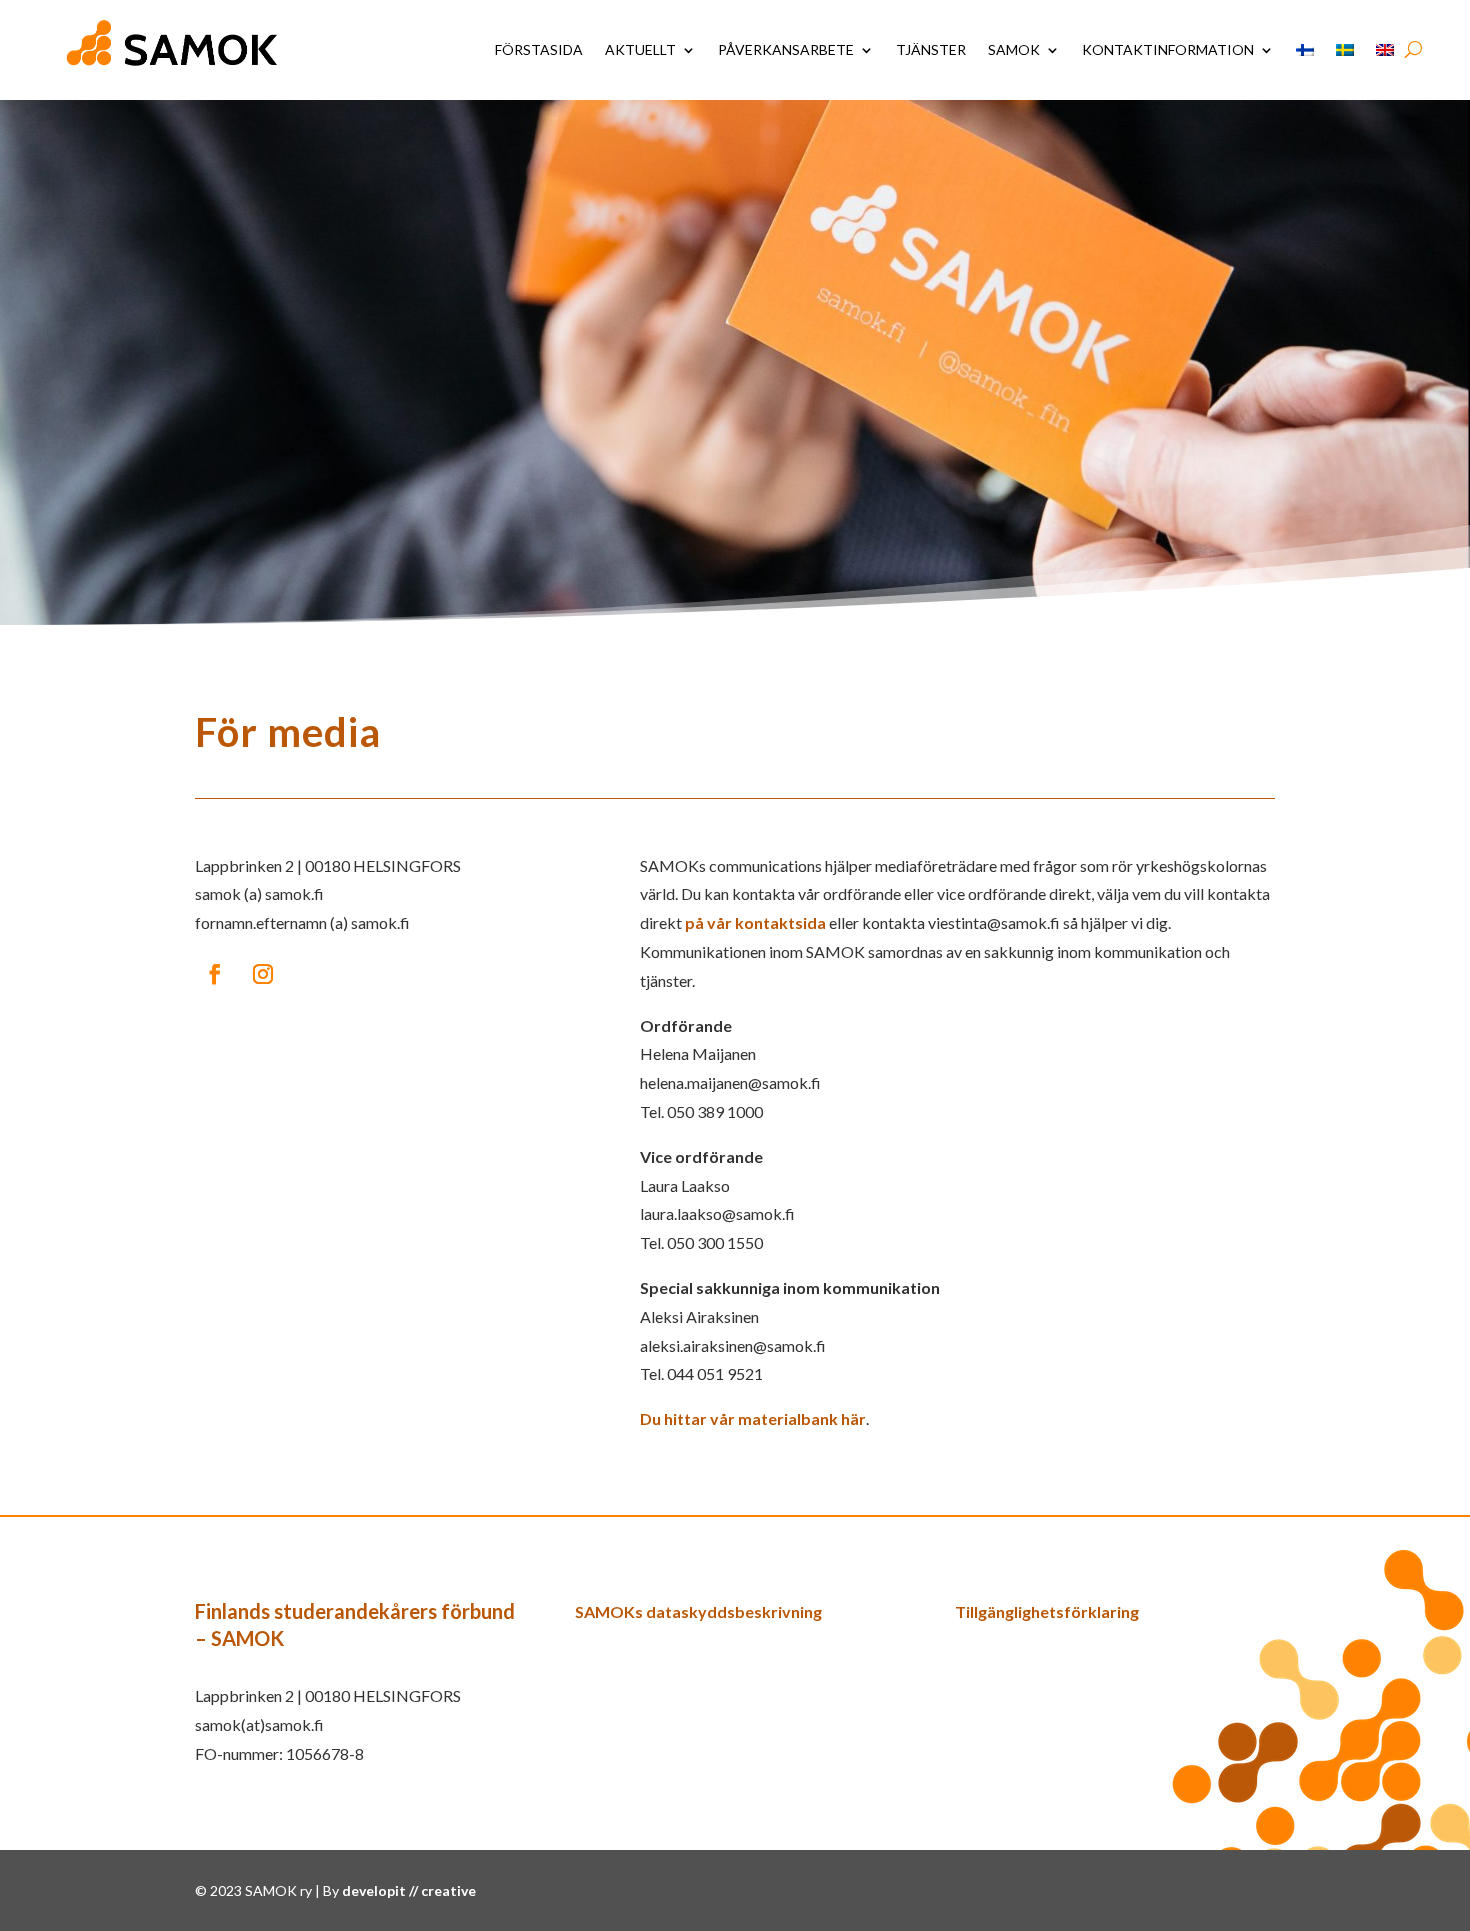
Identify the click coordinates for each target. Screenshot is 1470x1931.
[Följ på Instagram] (263, 974)
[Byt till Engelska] (1385, 50)
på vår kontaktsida (755, 922)
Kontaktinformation (1168, 49)
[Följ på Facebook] (215, 974)
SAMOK (1014, 49)
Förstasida (539, 49)
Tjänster (931, 49)
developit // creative (409, 1890)
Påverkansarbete (786, 49)
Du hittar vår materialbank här (753, 1418)
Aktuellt (640, 49)
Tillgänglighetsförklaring (1047, 1611)
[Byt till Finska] (1305, 50)
